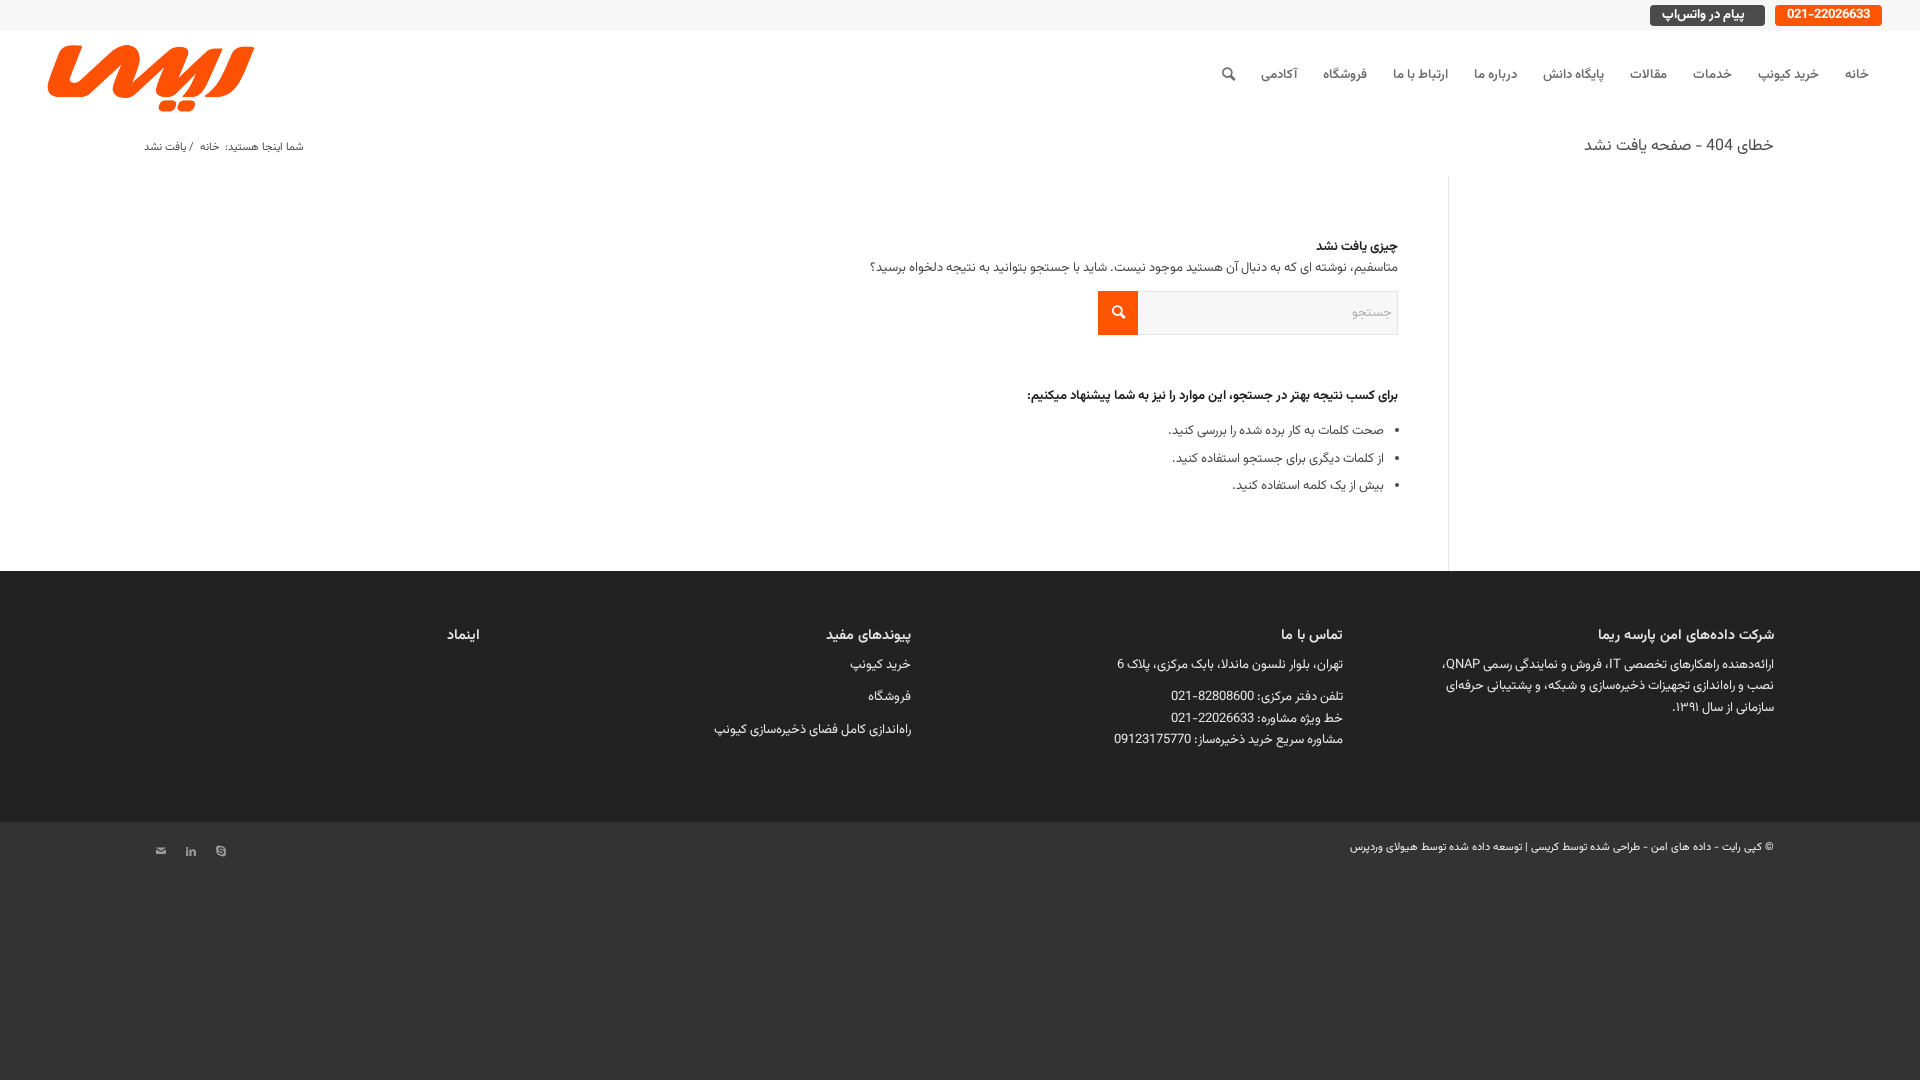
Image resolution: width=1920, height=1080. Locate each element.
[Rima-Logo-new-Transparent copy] (148, 75)
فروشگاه (889, 697)
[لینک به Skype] (221, 852)
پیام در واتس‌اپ (1703, 15)
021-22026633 (1828, 15)
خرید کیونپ (880, 665)
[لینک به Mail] (161, 852)
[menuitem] (1857, 75)
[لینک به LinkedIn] (191, 852)
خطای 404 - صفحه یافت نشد (1679, 146)
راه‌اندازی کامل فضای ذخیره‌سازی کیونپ (812, 730)
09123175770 (1152, 740)
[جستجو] (1228, 75)
